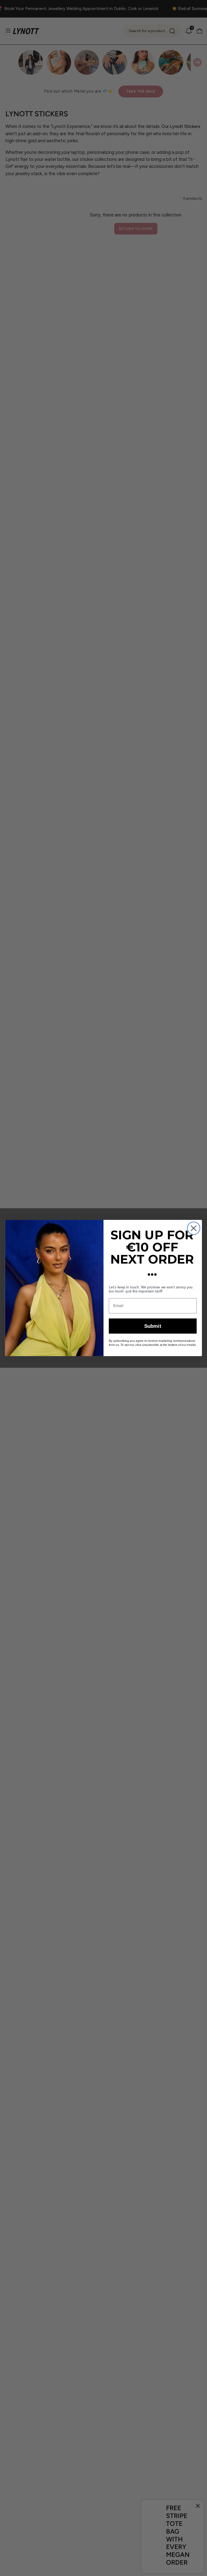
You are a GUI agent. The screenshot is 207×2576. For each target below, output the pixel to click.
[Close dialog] (194, 1228)
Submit (153, 1326)
